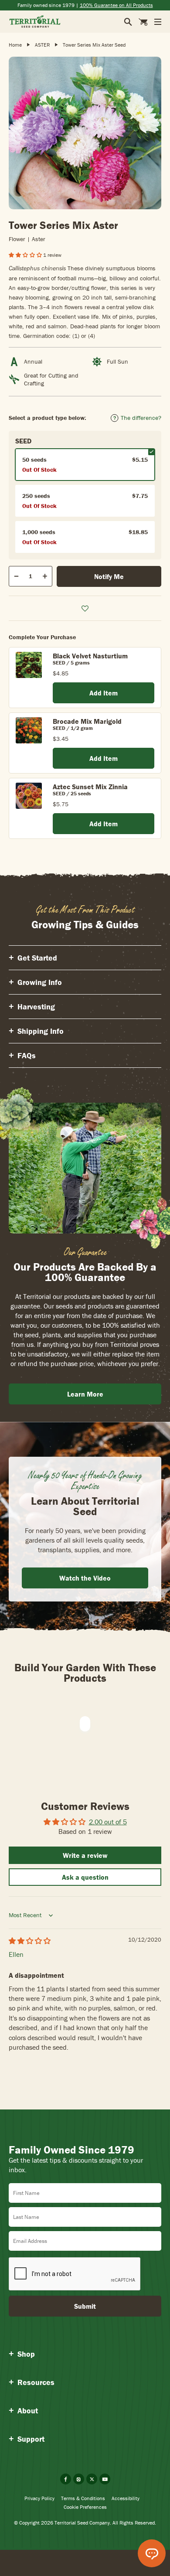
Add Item (104, 693)
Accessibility (126, 2498)
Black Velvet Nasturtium (90, 656)
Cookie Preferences (85, 2507)
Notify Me (109, 576)
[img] (30, 1941)
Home (15, 45)
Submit (85, 2306)
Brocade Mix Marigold (87, 721)
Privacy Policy (39, 2498)
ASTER (42, 45)
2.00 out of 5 (108, 1822)
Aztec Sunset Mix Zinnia (90, 787)
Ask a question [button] (85, 1877)
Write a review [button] (85, 1855)
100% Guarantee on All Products (116, 5)
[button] (26, 255)
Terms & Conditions (83, 2498)
